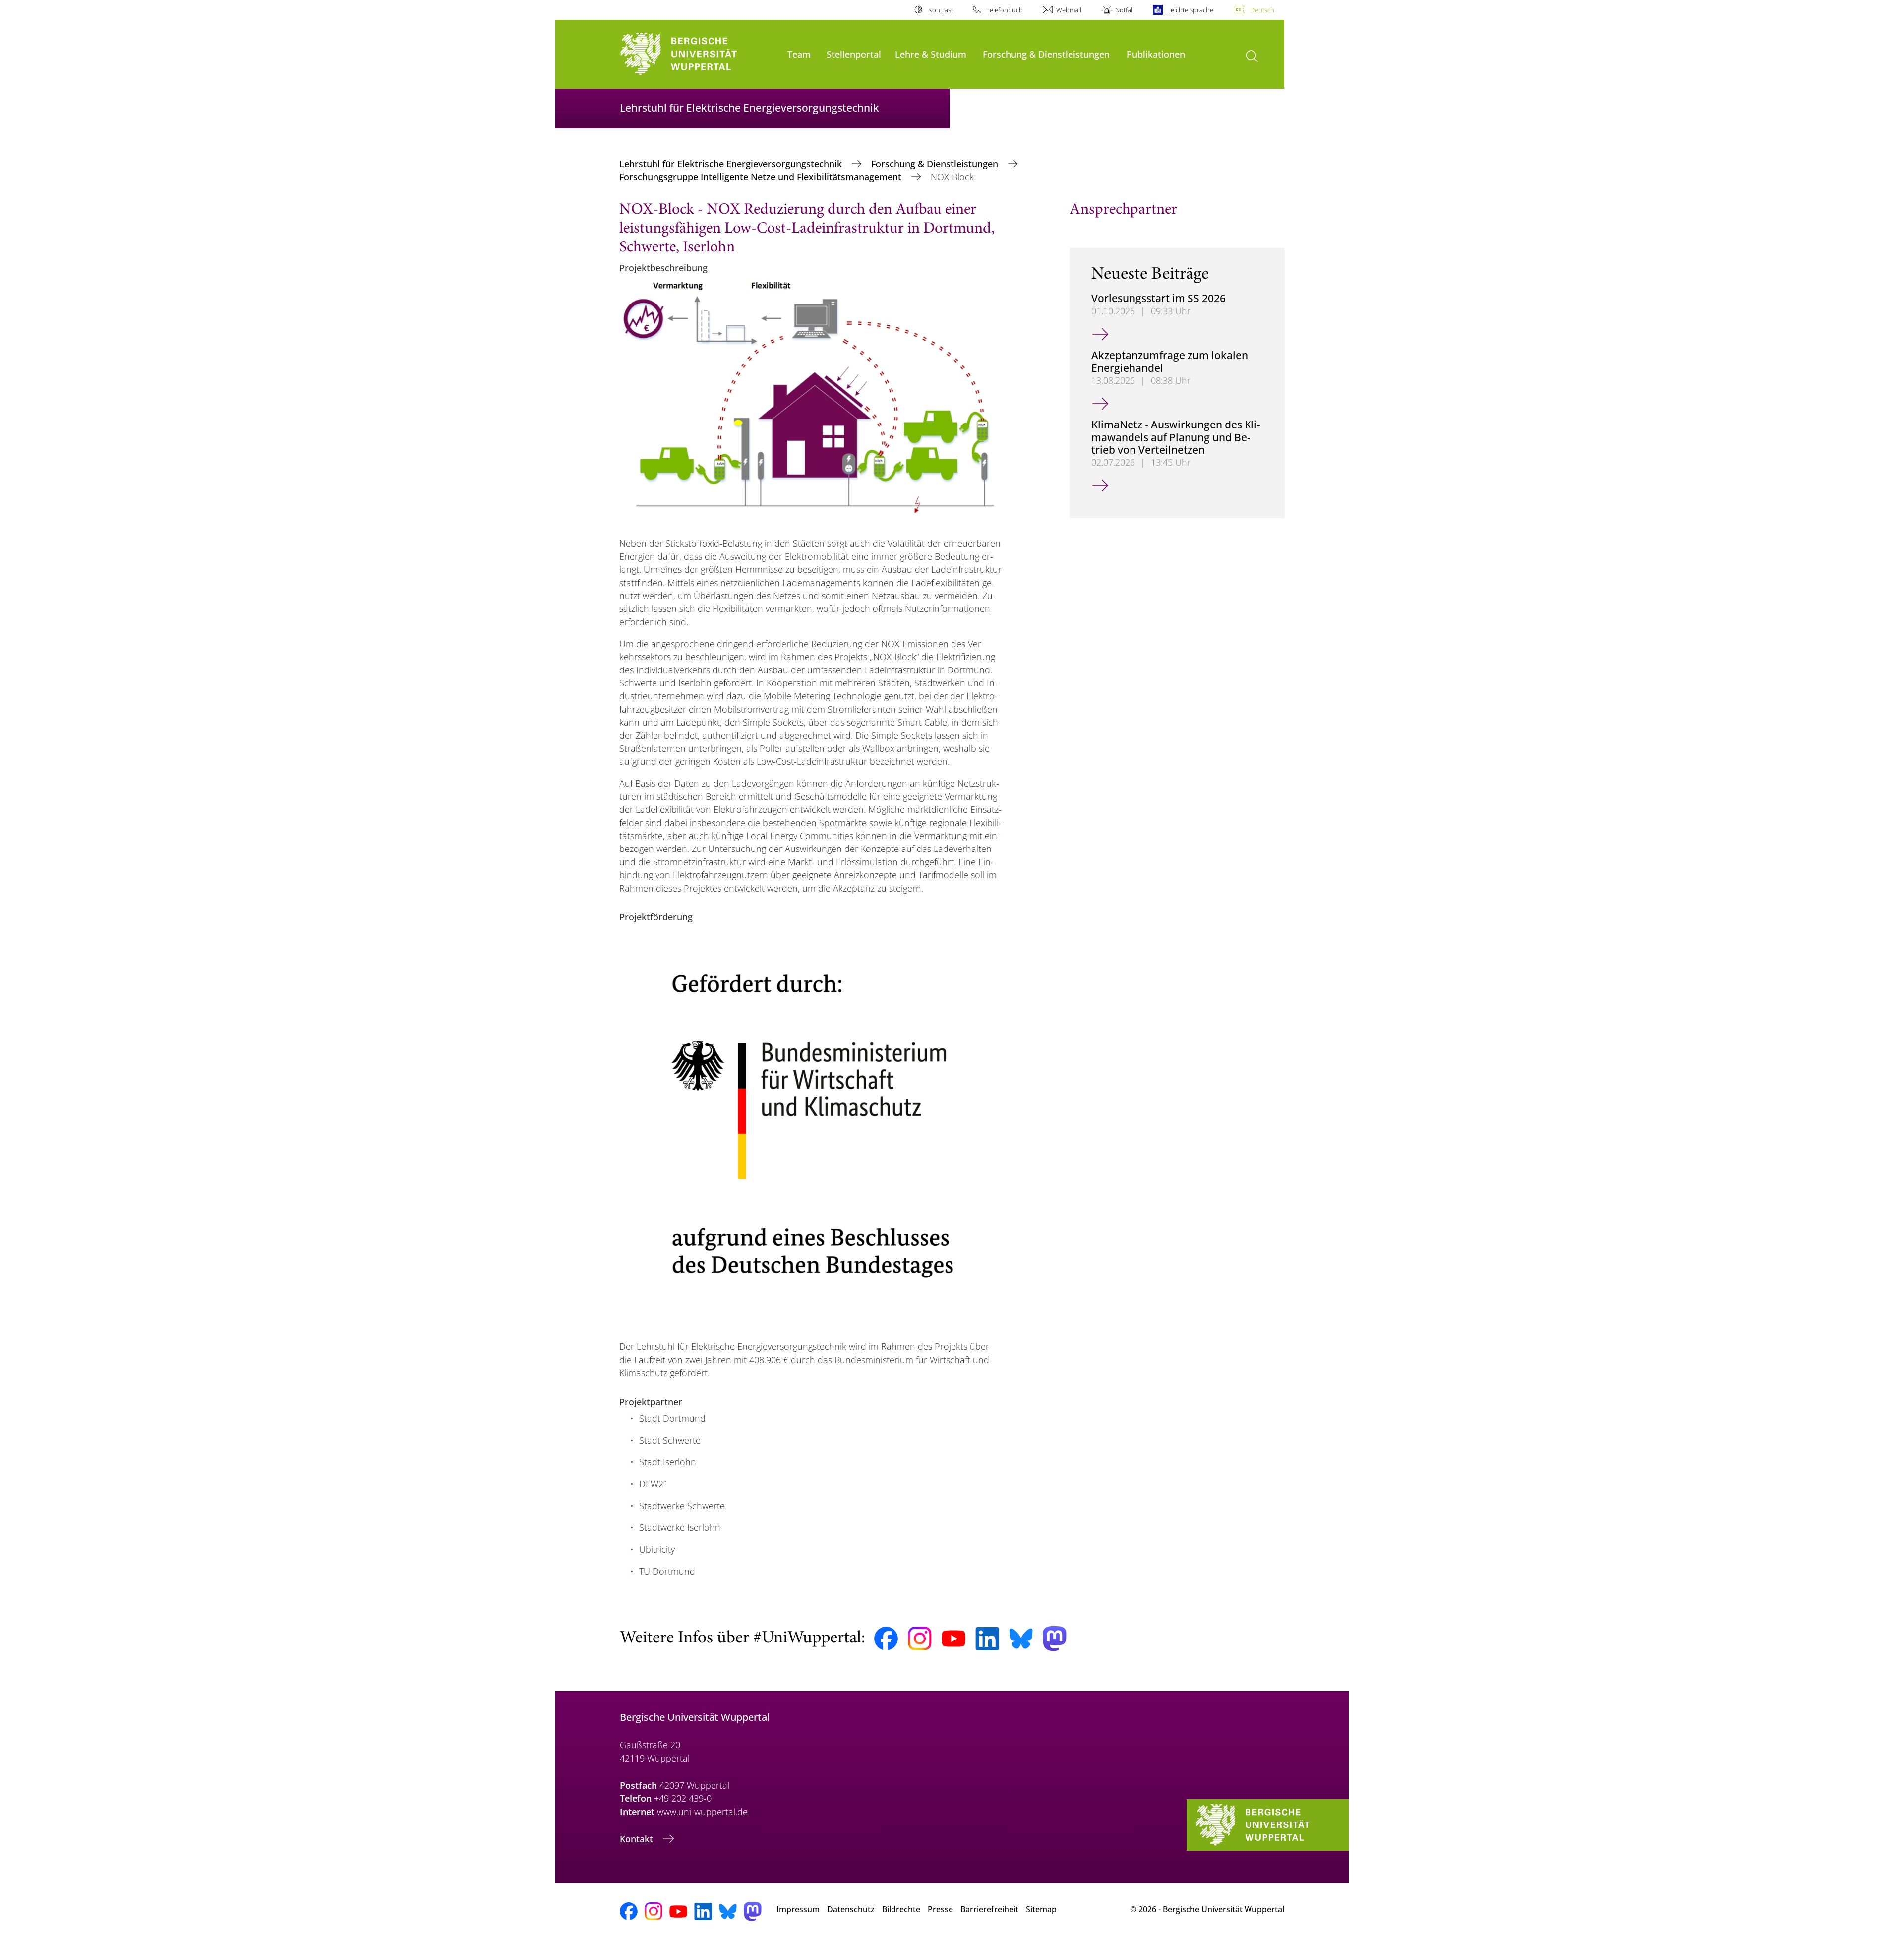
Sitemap (1041, 1909)
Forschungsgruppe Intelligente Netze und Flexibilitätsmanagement (762, 177)
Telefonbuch (1005, 10)
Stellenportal (854, 54)
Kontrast (940, 10)
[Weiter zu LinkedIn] (987, 1639)
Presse (940, 1909)
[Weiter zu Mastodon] (1055, 1639)
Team (799, 54)
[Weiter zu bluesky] (1021, 1639)
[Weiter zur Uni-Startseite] (699, 54)
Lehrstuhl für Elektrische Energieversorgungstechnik (732, 164)
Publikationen (1156, 54)
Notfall (1124, 10)
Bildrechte (901, 1909)
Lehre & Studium (931, 54)
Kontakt (638, 1839)
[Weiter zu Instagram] (920, 1639)
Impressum (798, 1909)
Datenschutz (851, 1909)
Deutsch (1262, 10)
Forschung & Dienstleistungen (1046, 54)
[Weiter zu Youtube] (953, 1639)
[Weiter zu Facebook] (886, 1639)
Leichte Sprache (1190, 10)
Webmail (1069, 10)
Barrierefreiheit (989, 1909)
